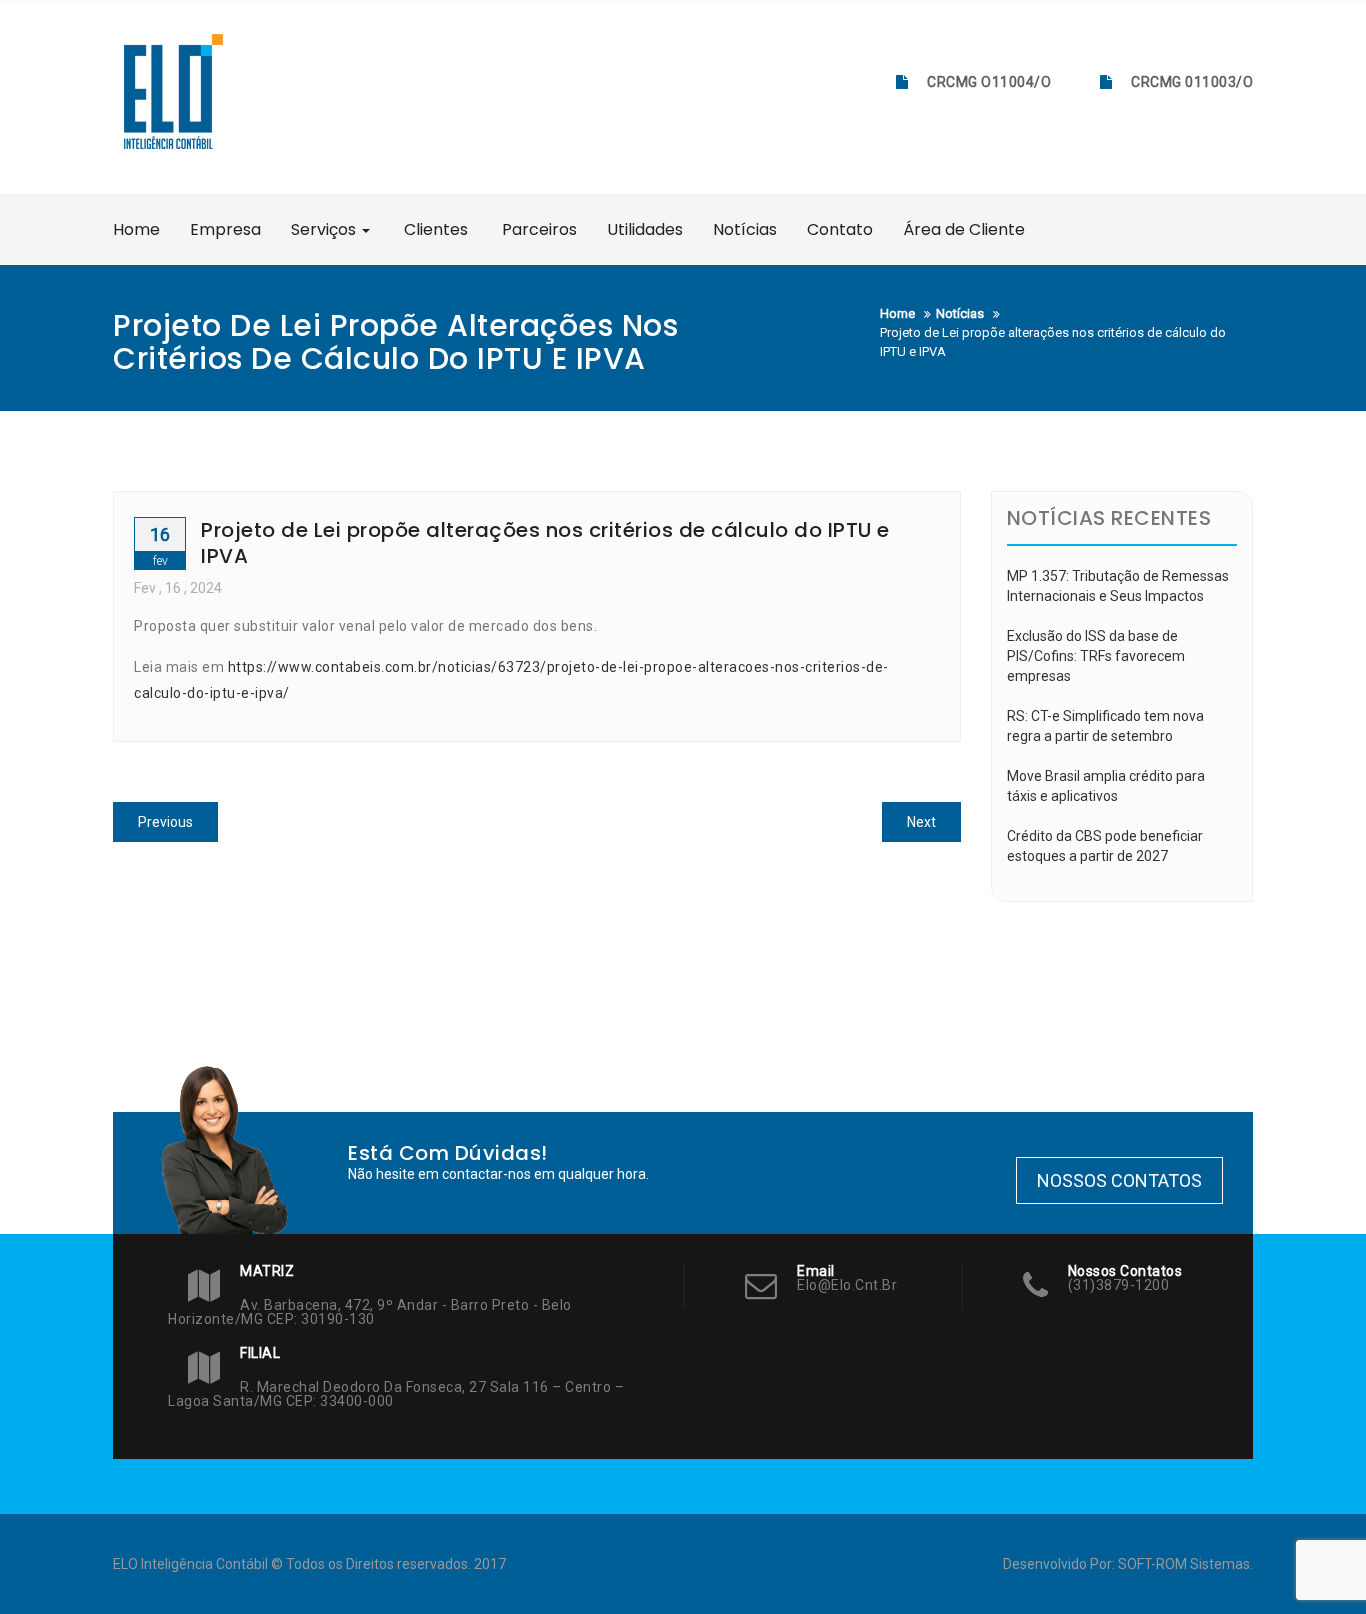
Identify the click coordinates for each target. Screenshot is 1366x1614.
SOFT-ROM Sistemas (1184, 1564)
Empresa (225, 229)
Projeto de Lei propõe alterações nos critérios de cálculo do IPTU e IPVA (545, 543)
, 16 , (178, 588)
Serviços (325, 229)
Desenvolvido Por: (1060, 1564)
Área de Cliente (964, 229)
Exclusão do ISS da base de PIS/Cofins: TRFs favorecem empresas (1096, 656)
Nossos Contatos (1119, 1180)
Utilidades (645, 229)
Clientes (434, 229)
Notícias (745, 229)
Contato (840, 229)
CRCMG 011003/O (1192, 82)
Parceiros (537, 229)
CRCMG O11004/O (989, 82)
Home (136, 229)
